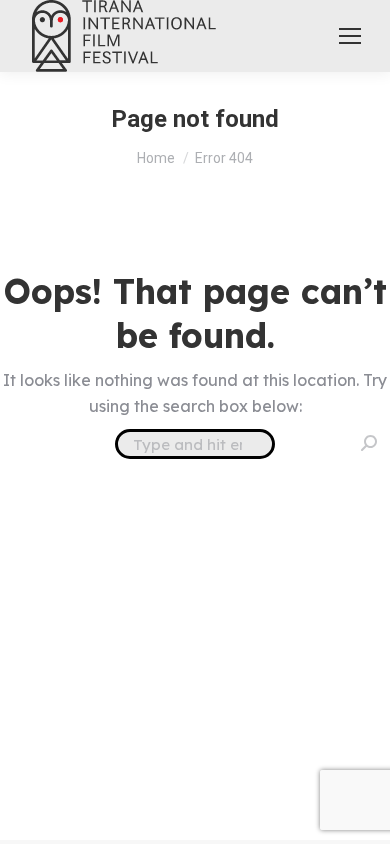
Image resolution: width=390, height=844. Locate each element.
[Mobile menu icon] (350, 36)
